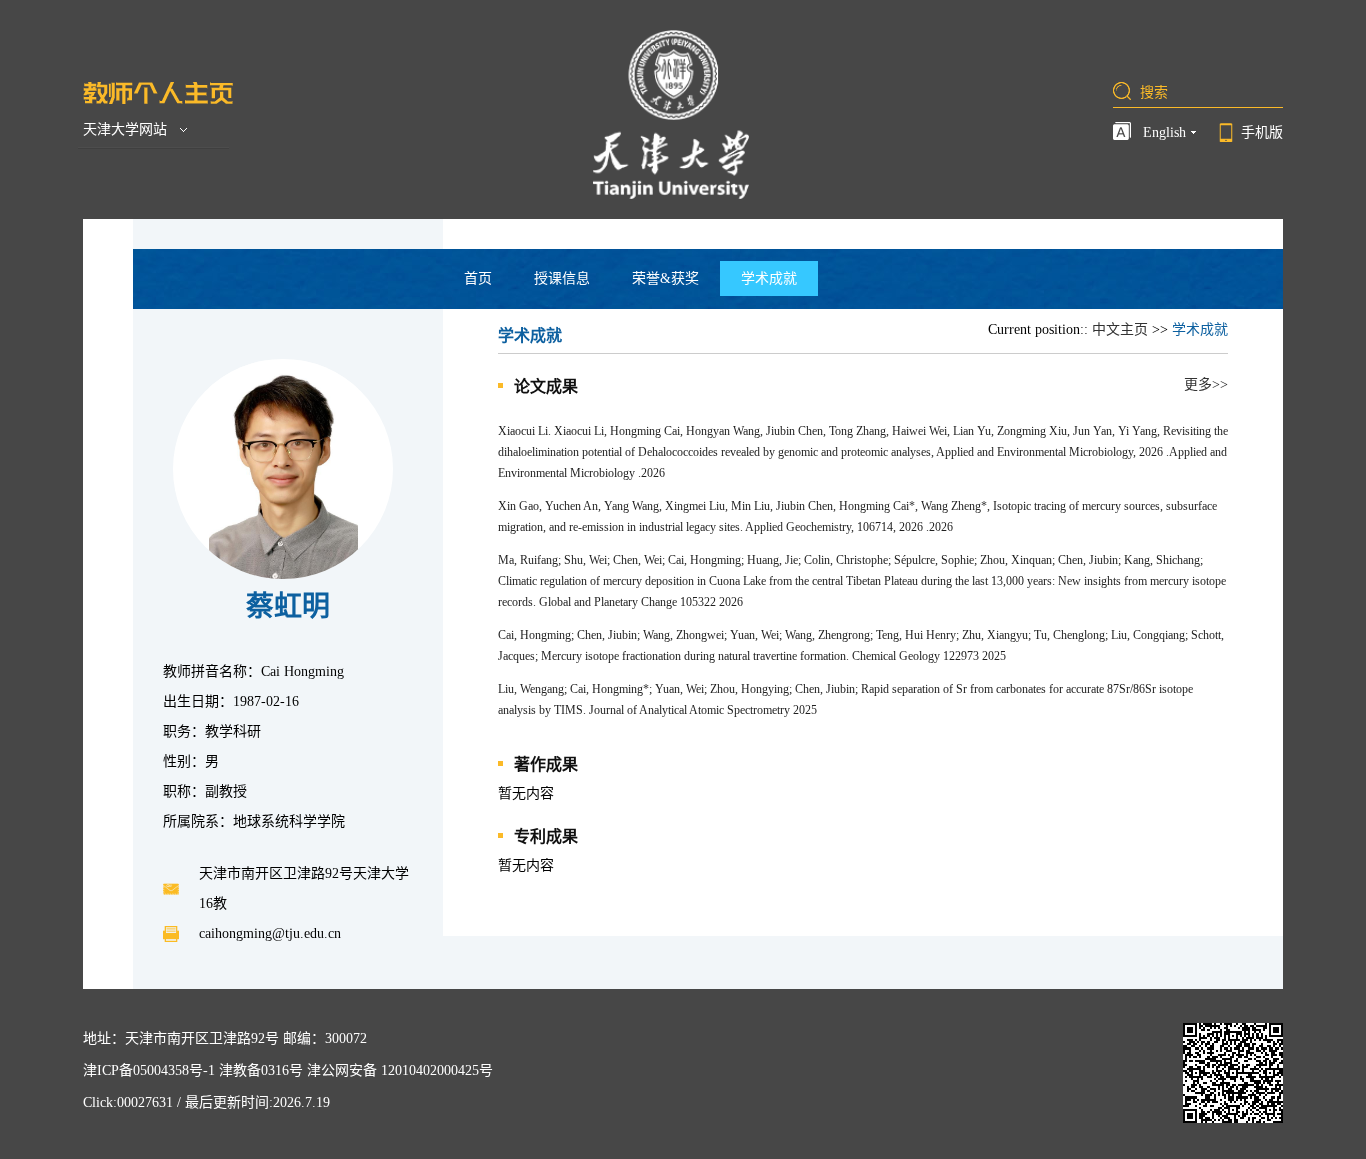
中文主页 (1120, 329)
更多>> (1206, 384)
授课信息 (562, 278)
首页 (478, 278)
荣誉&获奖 (665, 278)
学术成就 (769, 278)
